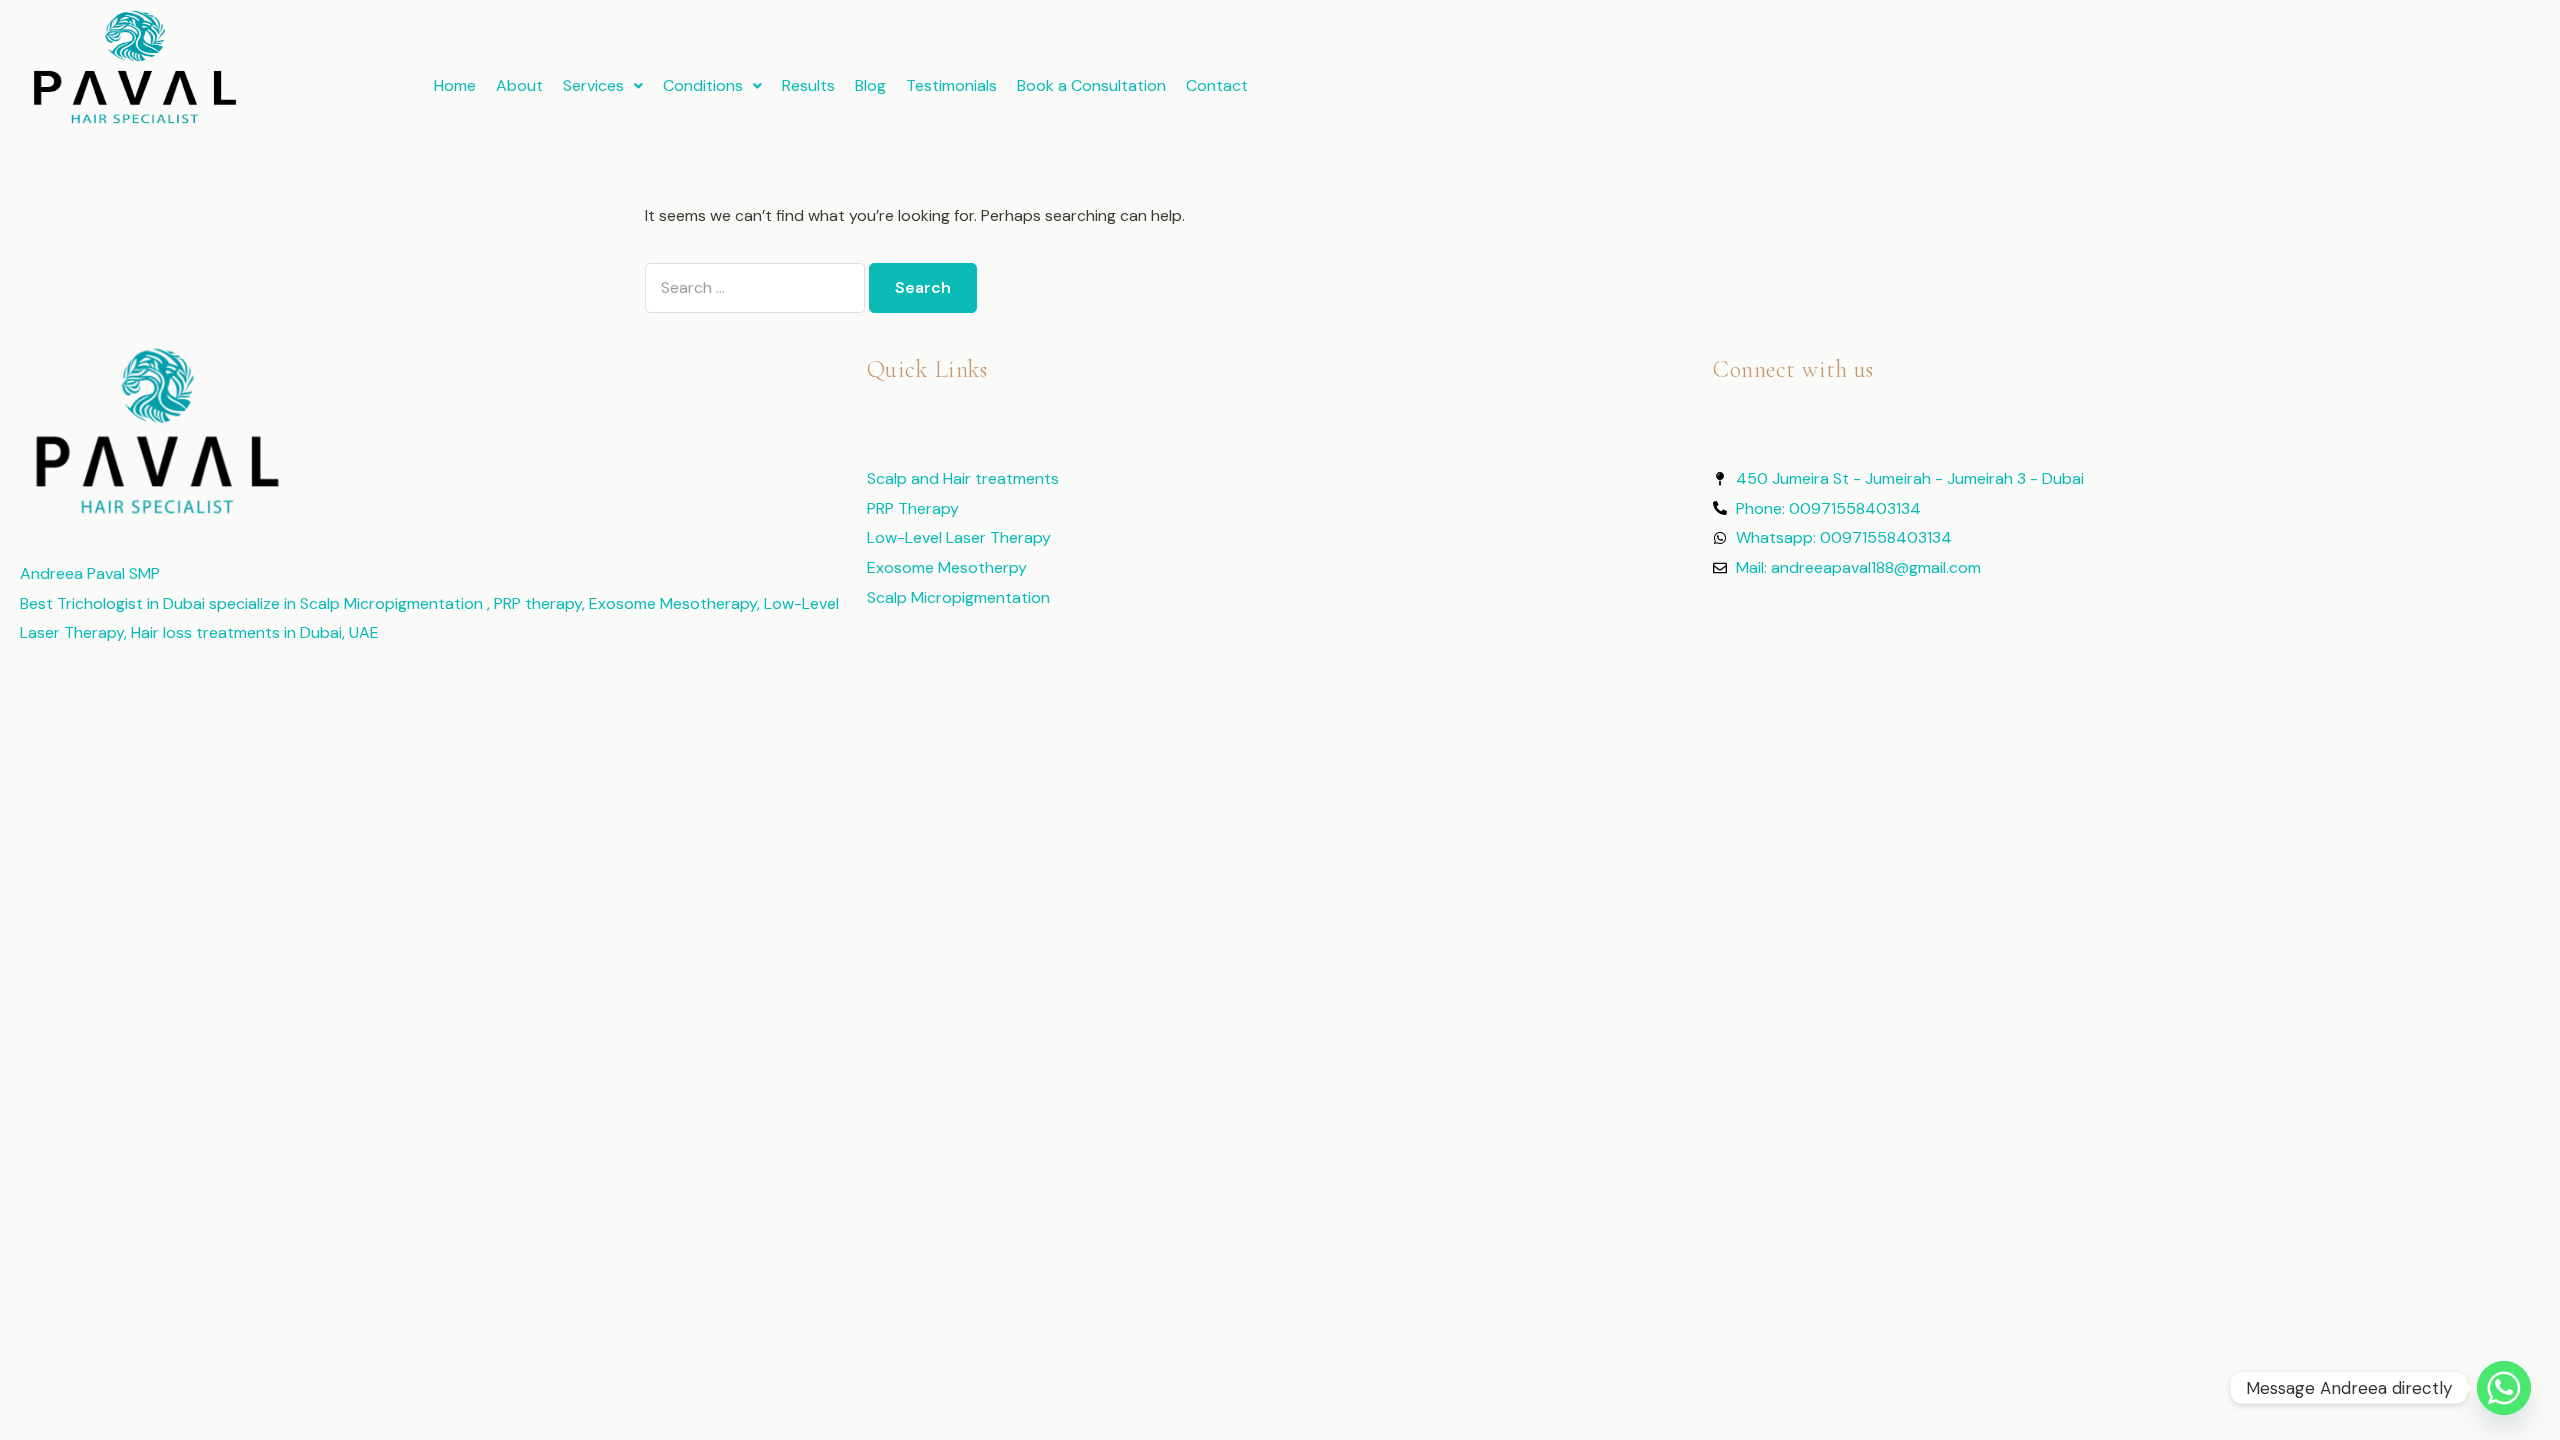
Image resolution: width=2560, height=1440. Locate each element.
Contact (1217, 85)
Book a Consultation (1091, 85)
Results (808, 85)
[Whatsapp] (2504, 1388)
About (519, 85)
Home (455, 85)
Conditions (703, 85)
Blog (870, 85)
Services (593, 85)
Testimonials (951, 85)
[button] (603, 86)
